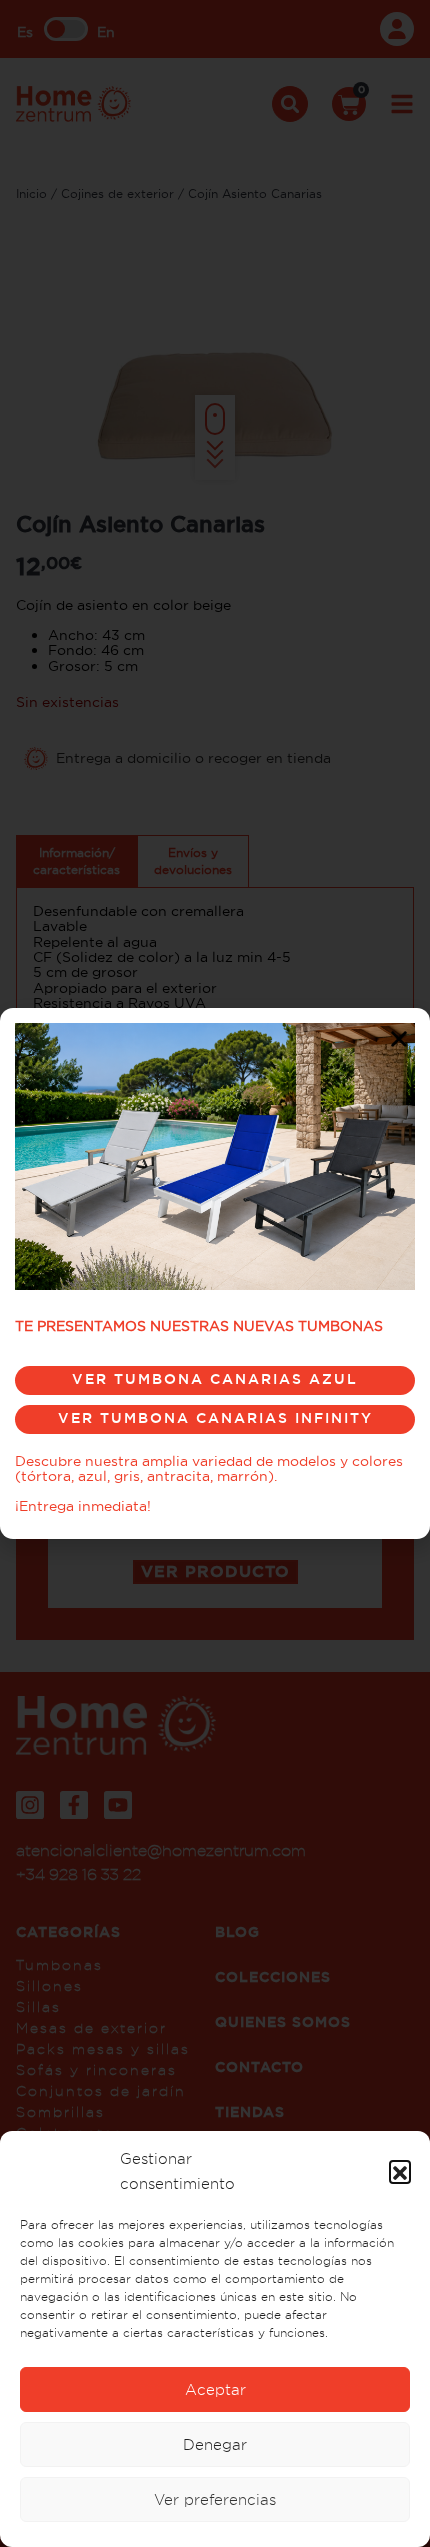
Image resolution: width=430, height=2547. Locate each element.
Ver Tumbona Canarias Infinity (215, 1418)
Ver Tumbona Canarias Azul (215, 1379)
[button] (400, 2171)
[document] (215, 1273)
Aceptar (215, 2389)
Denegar (215, 2444)
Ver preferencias (215, 2499)
